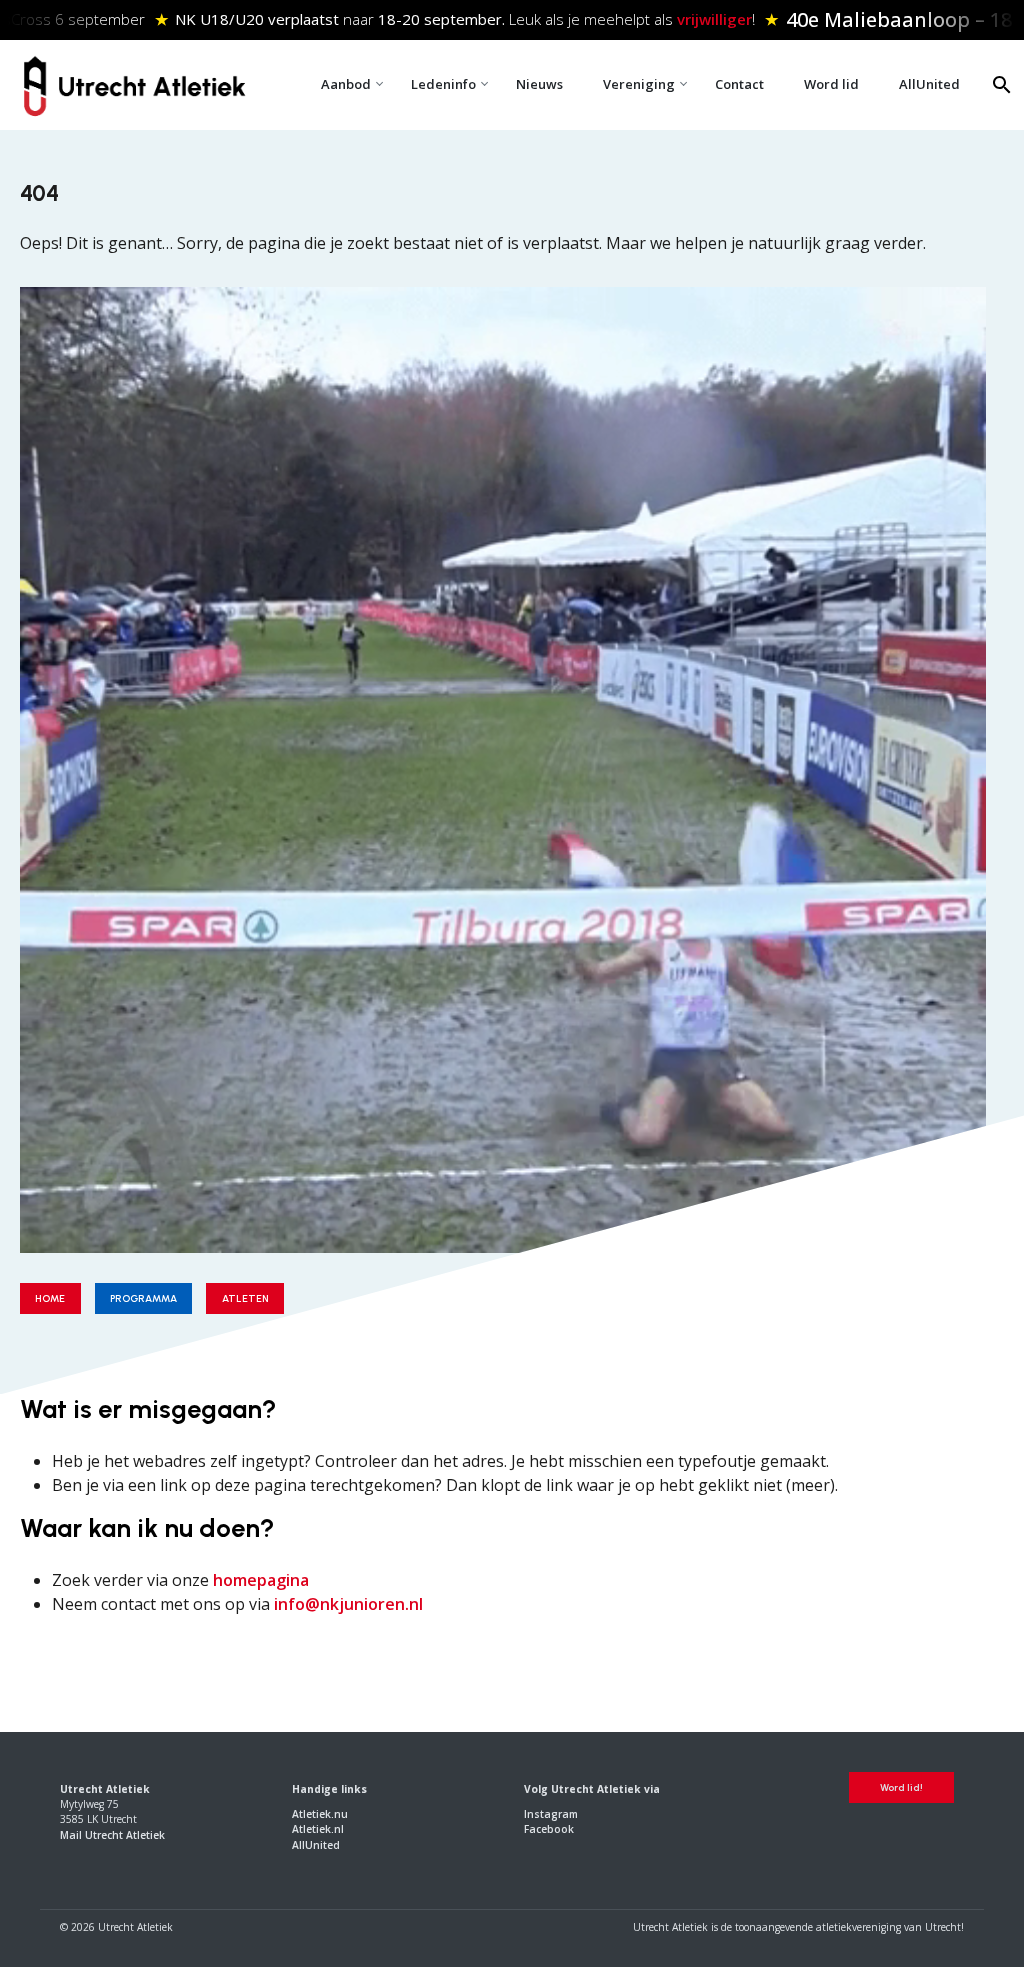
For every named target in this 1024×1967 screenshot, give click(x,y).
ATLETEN (245, 1298)
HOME (50, 1298)
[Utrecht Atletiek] (134, 82)
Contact (739, 84)
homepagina (261, 1580)
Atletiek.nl (318, 1829)
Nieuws (539, 84)
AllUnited (929, 84)
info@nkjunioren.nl (348, 1604)
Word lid (831, 84)
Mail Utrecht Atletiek (112, 1835)
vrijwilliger (709, 19)
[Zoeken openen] (1002, 85)
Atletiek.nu (320, 1814)
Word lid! (901, 1787)
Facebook (549, 1829)
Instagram (551, 1814)
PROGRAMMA (143, 1298)
